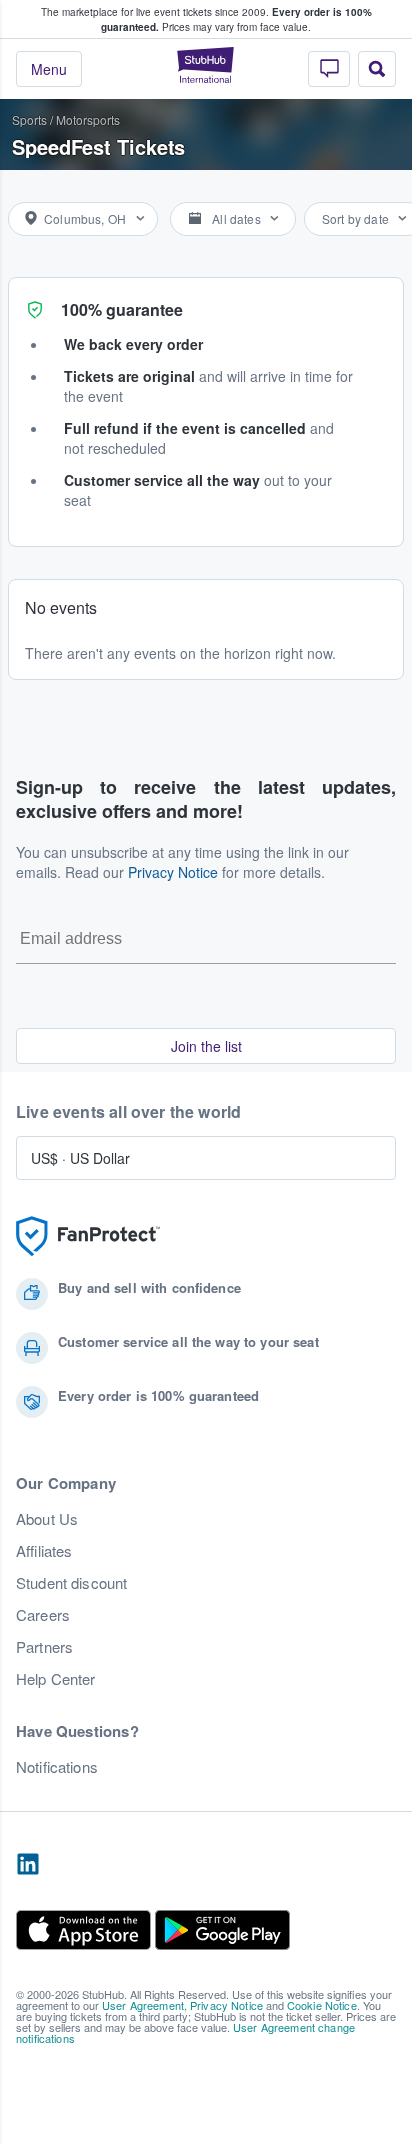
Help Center (56, 1679)
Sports (29, 119)
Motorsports (88, 119)
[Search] (377, 69)
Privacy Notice (173, 872)
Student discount (71, 1583)
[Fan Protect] (88, 1236)
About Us (47, 1519)
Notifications (57, 1767)
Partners (44, 1647)
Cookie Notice (322, 2005)
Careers (43, 1615)
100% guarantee (122, 309)
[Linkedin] (28, 1865)
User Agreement (143, 2005)
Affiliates (44, 1551)
